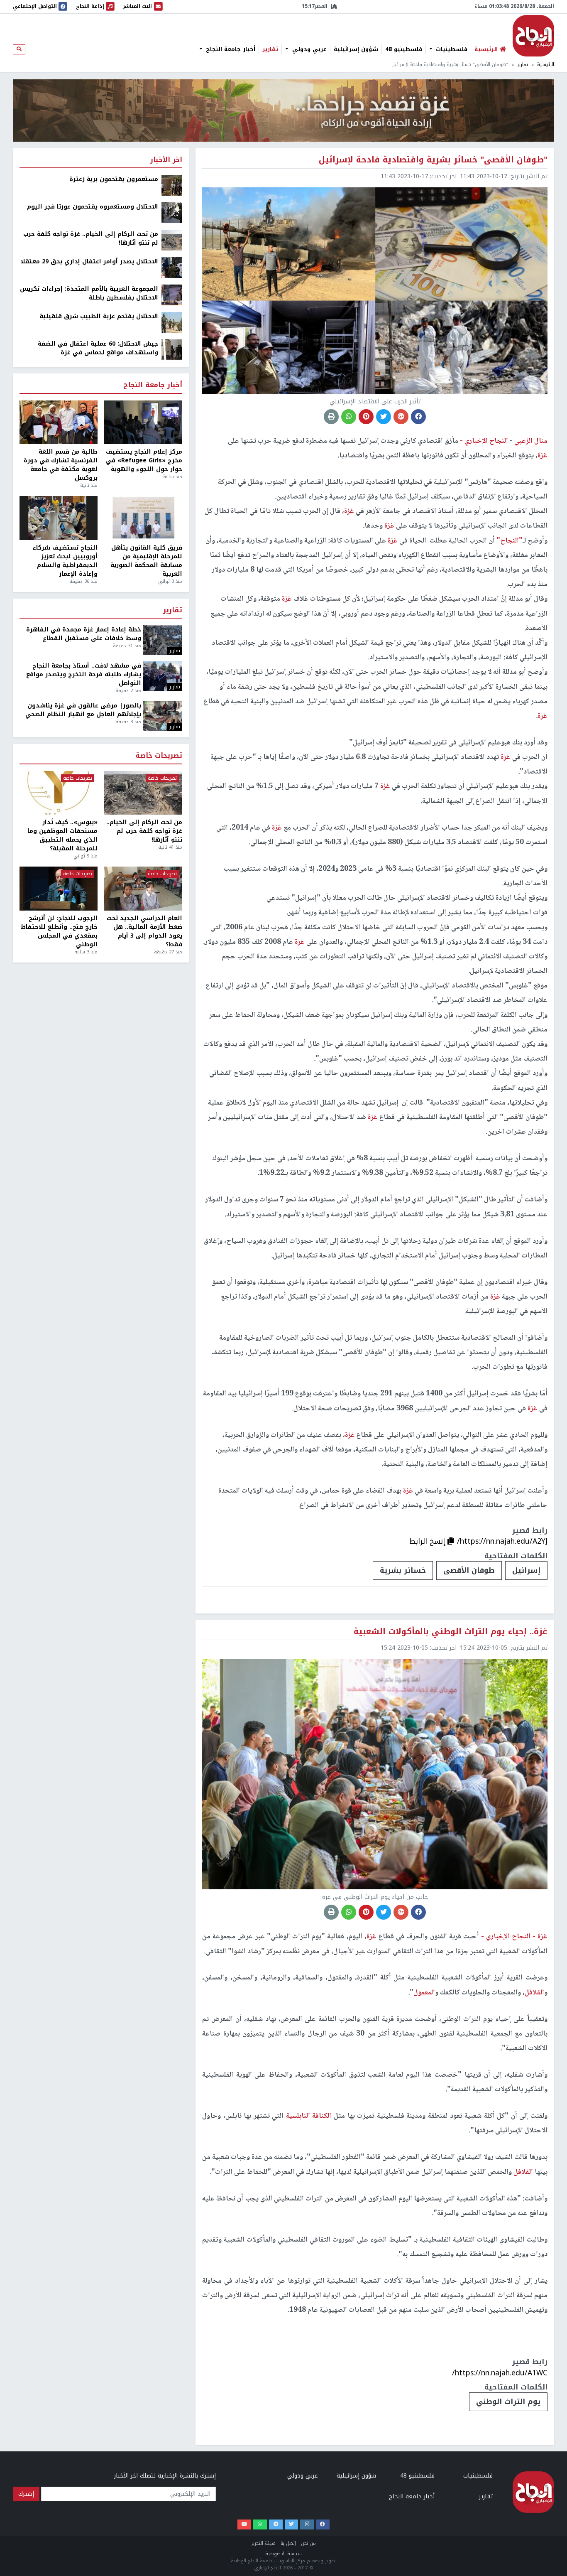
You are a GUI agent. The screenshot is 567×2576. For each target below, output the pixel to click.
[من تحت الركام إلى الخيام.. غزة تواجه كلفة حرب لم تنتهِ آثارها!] (172, 240)
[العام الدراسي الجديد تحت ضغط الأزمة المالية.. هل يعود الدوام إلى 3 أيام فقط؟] (143, 889)
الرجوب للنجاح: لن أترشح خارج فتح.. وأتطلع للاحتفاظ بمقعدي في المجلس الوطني (59, 931)
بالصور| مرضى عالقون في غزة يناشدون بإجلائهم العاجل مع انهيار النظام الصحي (83, 710)
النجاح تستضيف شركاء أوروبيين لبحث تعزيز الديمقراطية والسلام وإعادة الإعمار (65, 561)
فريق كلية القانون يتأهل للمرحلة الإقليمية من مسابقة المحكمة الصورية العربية (146, 561)
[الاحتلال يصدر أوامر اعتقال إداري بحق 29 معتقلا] (172, 267)
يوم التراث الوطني (508, 2402)
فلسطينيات (451, 49)
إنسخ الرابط (428, 1541)
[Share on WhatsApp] (349, 417)
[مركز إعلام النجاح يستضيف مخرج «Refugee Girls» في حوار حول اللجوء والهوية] (143, 422)
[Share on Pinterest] (366, 417)
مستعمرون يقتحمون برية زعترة (114, 179)
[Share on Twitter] (384, 417)
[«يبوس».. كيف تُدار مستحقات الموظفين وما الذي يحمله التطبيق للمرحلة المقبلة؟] (59, 793)
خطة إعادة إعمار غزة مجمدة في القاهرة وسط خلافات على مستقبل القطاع (84, 634)
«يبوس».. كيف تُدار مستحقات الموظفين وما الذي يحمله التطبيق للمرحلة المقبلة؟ (62, 835)
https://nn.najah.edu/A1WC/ (500, 2373)
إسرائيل (526, 1570)
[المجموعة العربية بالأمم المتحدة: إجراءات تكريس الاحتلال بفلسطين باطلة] (172, 295)
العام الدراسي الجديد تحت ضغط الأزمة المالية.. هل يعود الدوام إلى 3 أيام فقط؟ (144, 931)
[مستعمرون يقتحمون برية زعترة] (172, 185)
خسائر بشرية (403, 1570)
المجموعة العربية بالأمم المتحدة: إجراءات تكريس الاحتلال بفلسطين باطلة (89, 293)
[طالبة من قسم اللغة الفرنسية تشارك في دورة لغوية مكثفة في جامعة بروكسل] (59, 422)
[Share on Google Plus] (401, 417)
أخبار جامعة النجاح (230, 49)
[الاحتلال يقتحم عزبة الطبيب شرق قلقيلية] (172, 322)
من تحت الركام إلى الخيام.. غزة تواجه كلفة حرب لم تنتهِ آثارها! (91, 238)
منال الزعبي (530, 441)
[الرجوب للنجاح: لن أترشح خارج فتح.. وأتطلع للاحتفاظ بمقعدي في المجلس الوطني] (59, 889)
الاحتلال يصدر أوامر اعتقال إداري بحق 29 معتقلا (89, 262)
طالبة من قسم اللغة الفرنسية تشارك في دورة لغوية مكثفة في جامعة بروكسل (61, 465)
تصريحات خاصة (159, 756)
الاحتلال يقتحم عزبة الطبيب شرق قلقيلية (99, 316)
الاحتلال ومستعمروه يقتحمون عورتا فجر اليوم (93, 207)
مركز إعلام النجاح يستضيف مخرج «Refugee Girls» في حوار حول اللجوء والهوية (144, 460)
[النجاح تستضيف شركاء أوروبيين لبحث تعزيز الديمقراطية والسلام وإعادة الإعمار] (59, 518)
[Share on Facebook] (418, 417)
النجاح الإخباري (533, 36)
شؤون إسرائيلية (356, 49)
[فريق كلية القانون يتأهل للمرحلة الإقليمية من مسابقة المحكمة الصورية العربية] (143, 518)
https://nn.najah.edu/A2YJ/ (502, 1541)
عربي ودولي (308, 49)
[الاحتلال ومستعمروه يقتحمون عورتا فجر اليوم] (172, 212)
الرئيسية (546, 65)
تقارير (270, 49)
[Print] (331, 417)
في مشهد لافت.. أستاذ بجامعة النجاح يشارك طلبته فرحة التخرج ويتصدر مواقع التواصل (84, 674)
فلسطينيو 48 (404, 49)
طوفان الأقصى (469, 1570)
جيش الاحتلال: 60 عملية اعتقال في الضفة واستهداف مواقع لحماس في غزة (98, 348)
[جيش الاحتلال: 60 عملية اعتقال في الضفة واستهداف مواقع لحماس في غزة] (172, 350)
